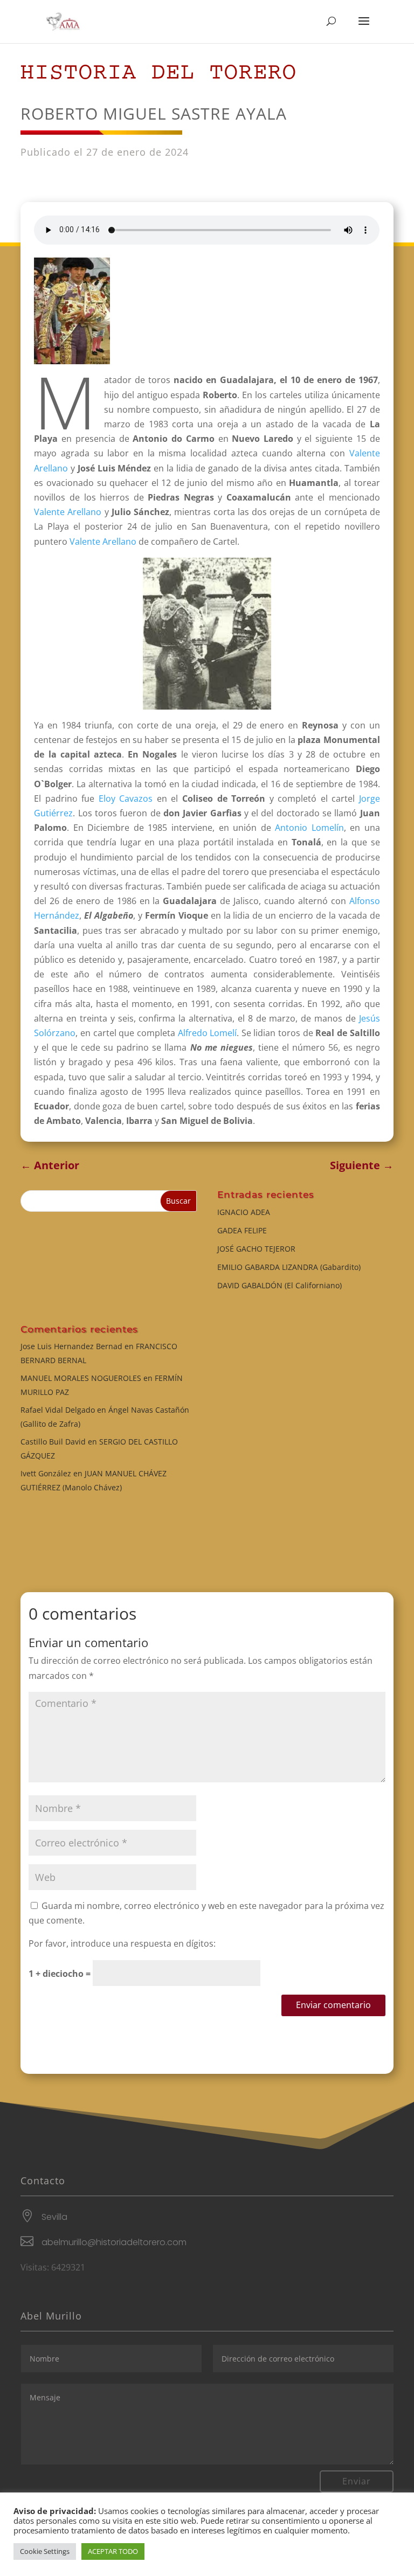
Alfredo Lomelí (208, 1033)
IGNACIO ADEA (244, 1212)
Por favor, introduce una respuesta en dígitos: (122, 1943)
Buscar (178, 1201)
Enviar (357, 2481)
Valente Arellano (68, 512)
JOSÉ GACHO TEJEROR (256, 1249)
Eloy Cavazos (126, 799)
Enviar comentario (333, 2005)
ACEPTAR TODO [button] (113, 2551)
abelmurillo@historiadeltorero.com (114, 2242)
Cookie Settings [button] (45, 2551)
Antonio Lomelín (309, 828)
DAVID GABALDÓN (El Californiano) (280, 1285)
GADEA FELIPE (242, 1230)
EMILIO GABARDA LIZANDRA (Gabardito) (289, 1267)
